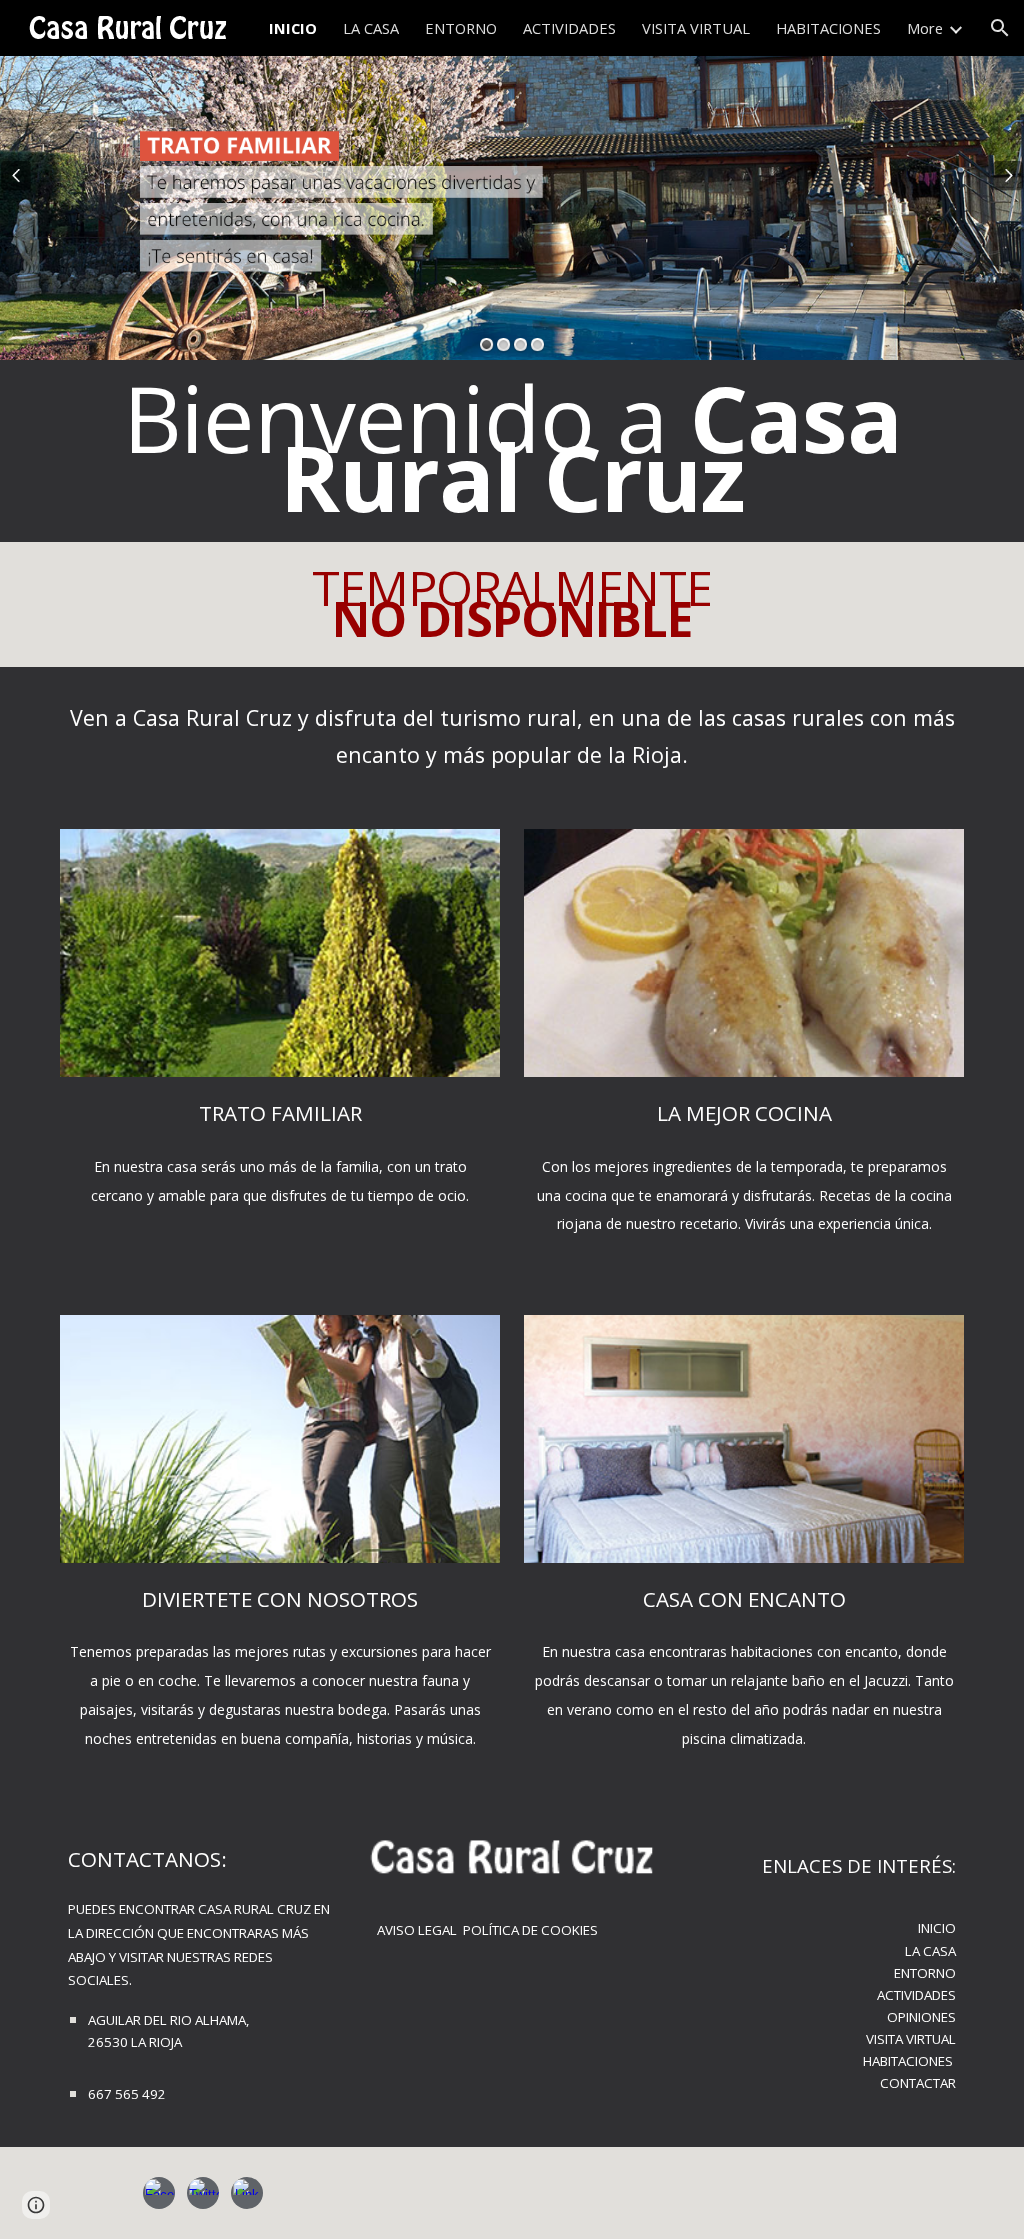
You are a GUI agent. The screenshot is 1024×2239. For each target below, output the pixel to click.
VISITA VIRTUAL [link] (696, 28)
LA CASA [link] (371, 28)
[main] (512, 451)
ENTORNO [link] (461, 28)
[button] (1000, 28)
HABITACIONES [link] (828, 28)
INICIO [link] (293, 28)
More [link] (925, 28)
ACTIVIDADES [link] (569, 28)
